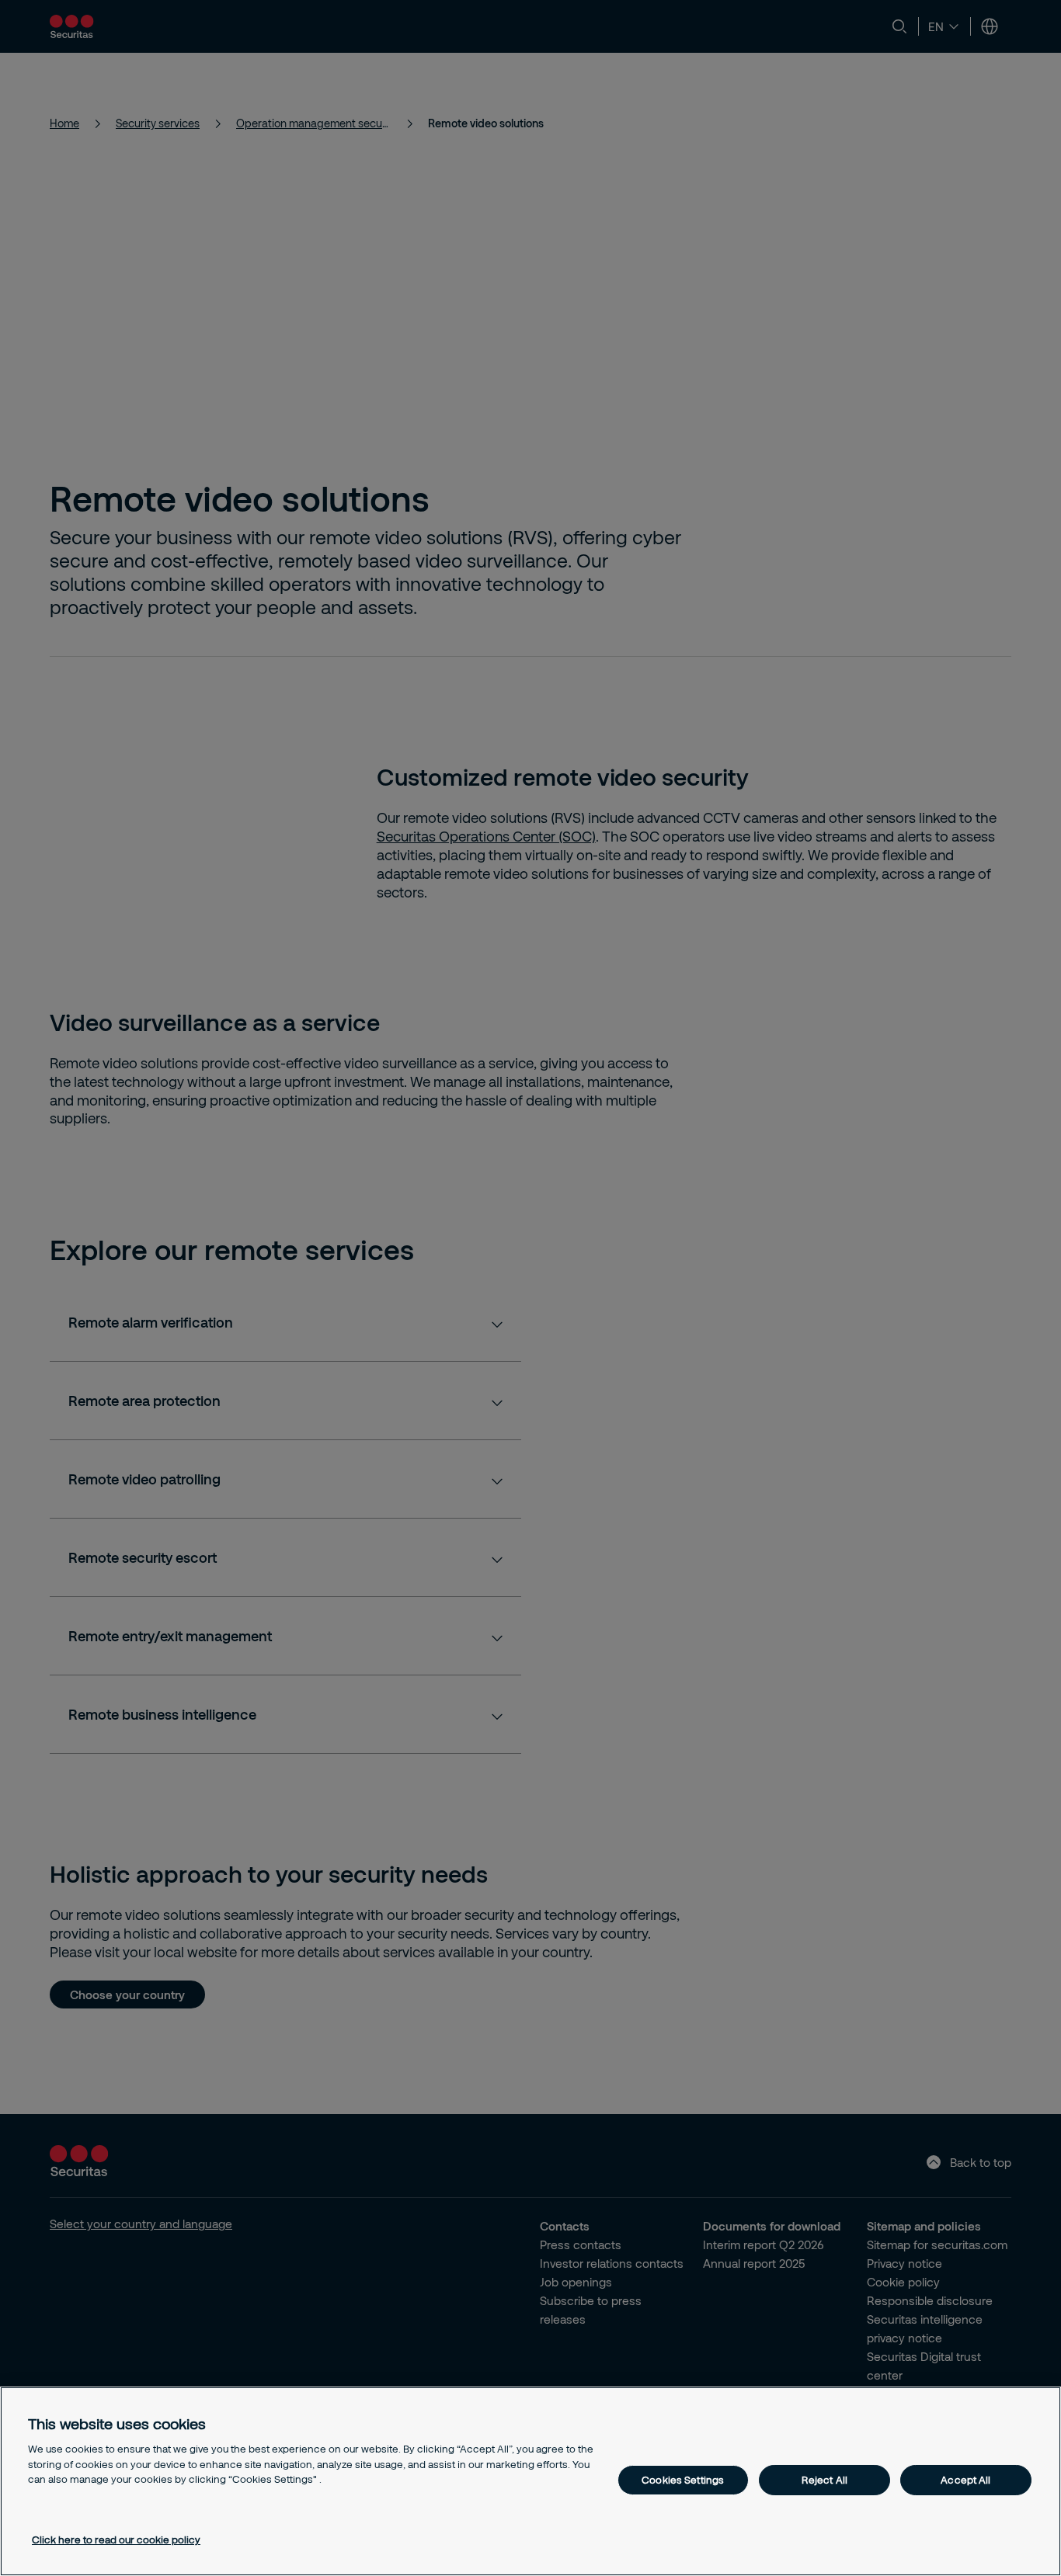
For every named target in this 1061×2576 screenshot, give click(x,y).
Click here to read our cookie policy (116, 2540)
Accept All (965, 2480)
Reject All (824, 2480)
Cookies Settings (683, 2480)
